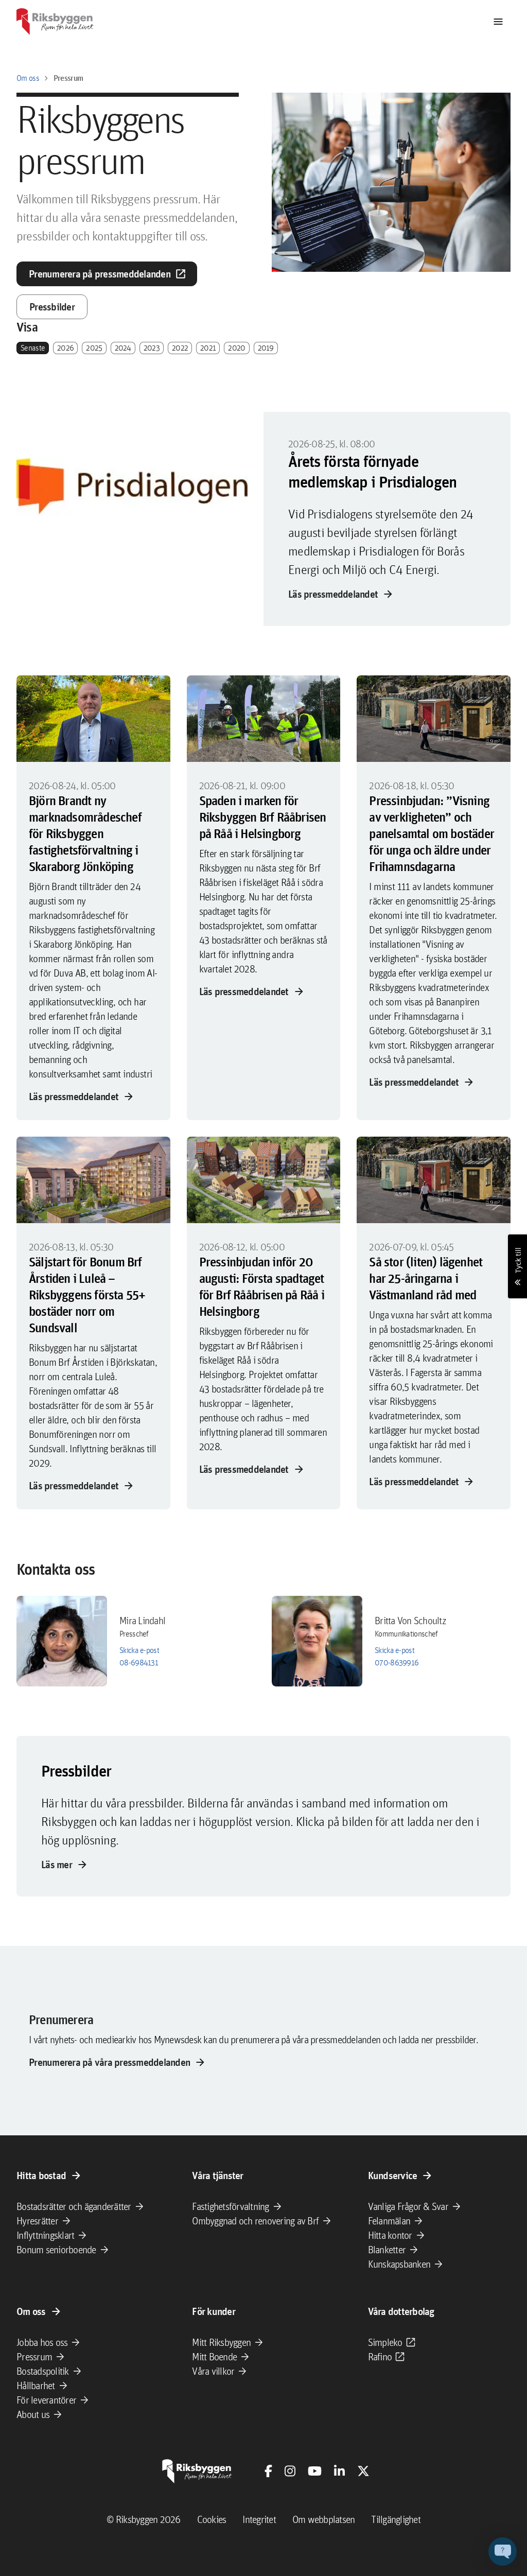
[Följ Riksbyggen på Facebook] (268, 2471)
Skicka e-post (139, 1650)
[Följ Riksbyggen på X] (363, 2471)
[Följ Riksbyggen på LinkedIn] (339, 2471)
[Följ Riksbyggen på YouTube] (315, 2471)
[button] (503, 2552)
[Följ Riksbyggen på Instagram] (290, 2471)
